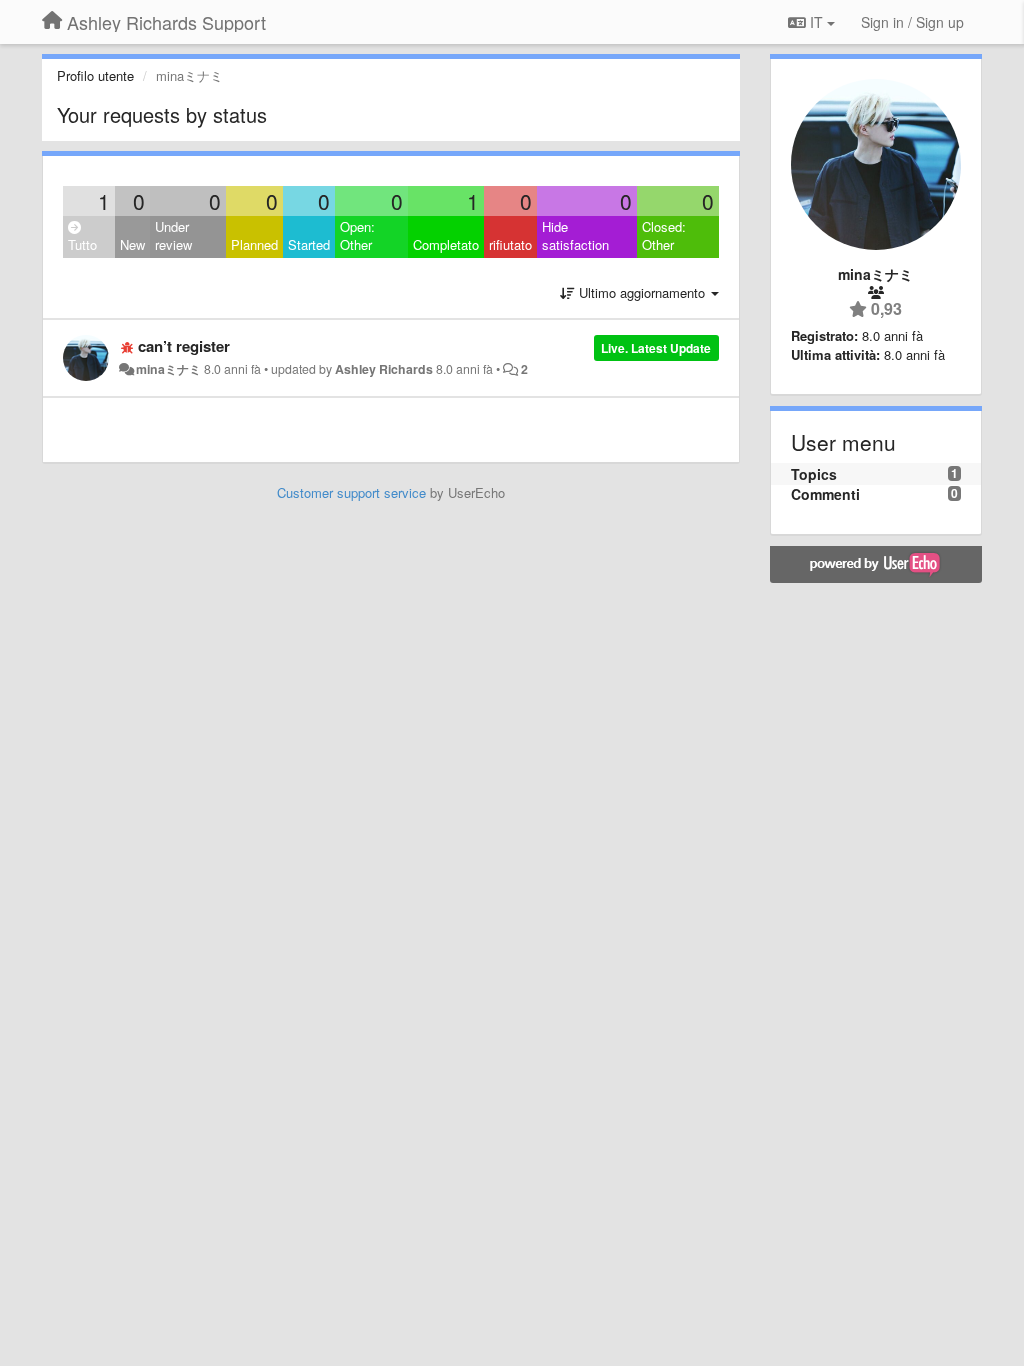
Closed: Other (664, 236)
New (132, 244)
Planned (254, 244)
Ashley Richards (384, 369)
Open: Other (357, 236)
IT (816, 22)
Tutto (82, 244)
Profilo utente (95, 75)
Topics (814, 474)
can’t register (184, 346)
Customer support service (351, 492)
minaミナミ (168, 369)
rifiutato (510, 244)
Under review (173, 236)
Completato (446, 244)
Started (309, 244)
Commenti (825, 494)
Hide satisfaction (575, 236)
